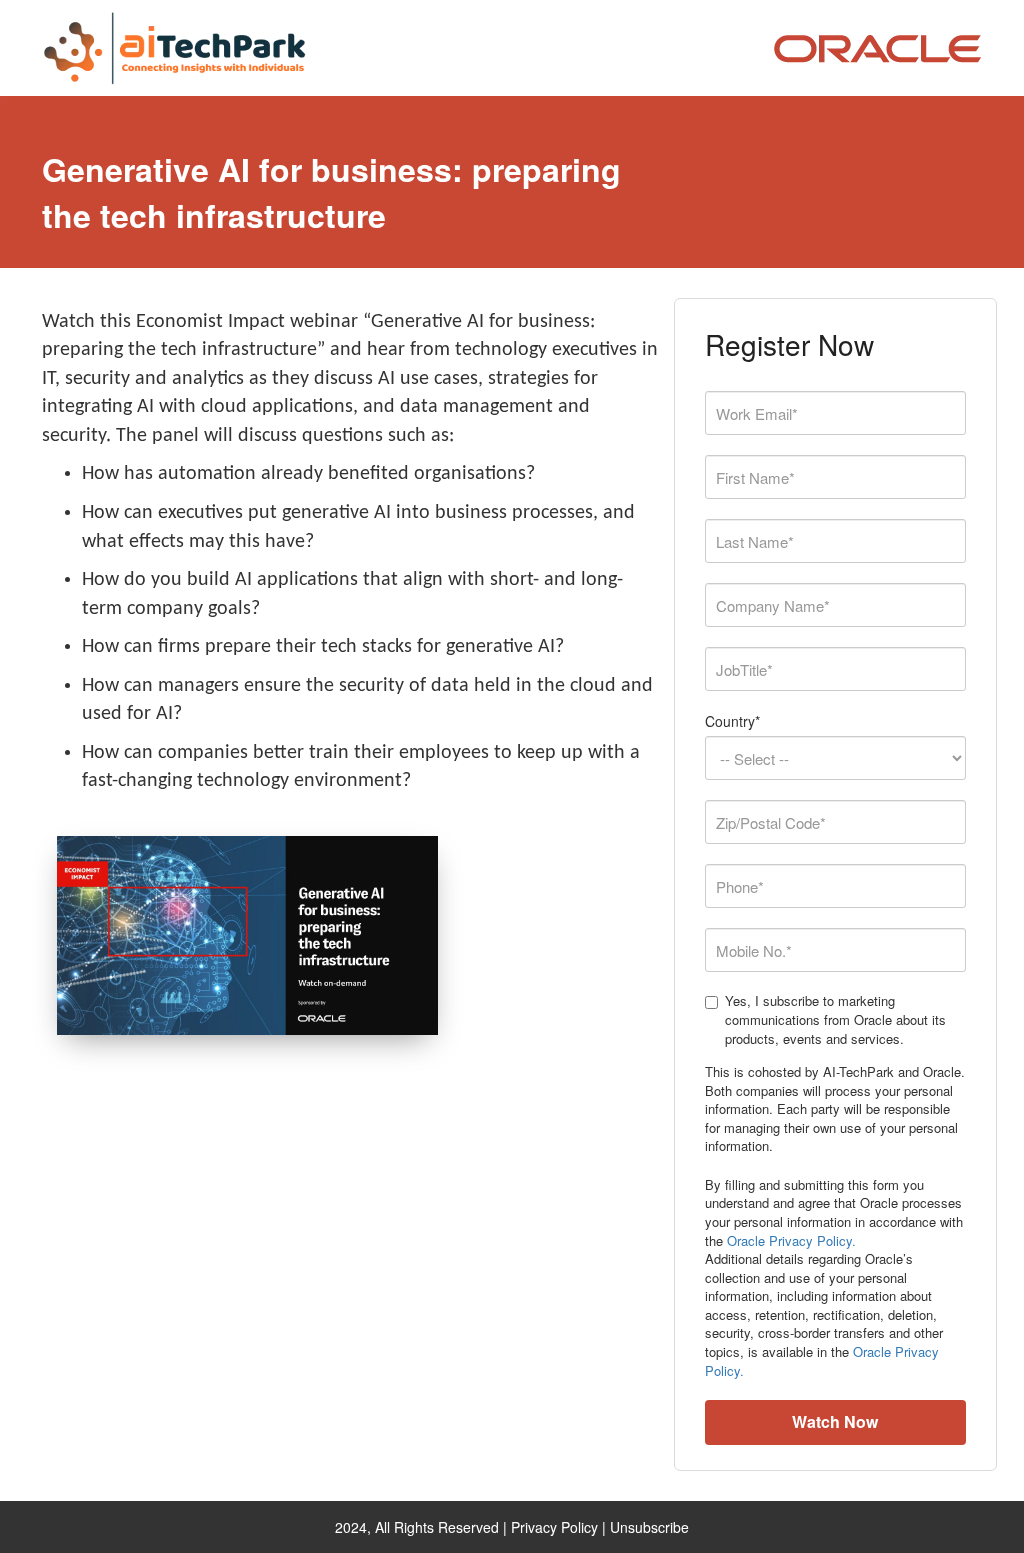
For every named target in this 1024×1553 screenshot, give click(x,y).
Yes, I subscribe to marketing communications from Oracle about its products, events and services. (835, 1019)
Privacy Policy (554, 1527)
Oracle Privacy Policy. (791, 1240)
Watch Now (835, 1421)
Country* (732, 721)
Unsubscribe (649, 1527)
